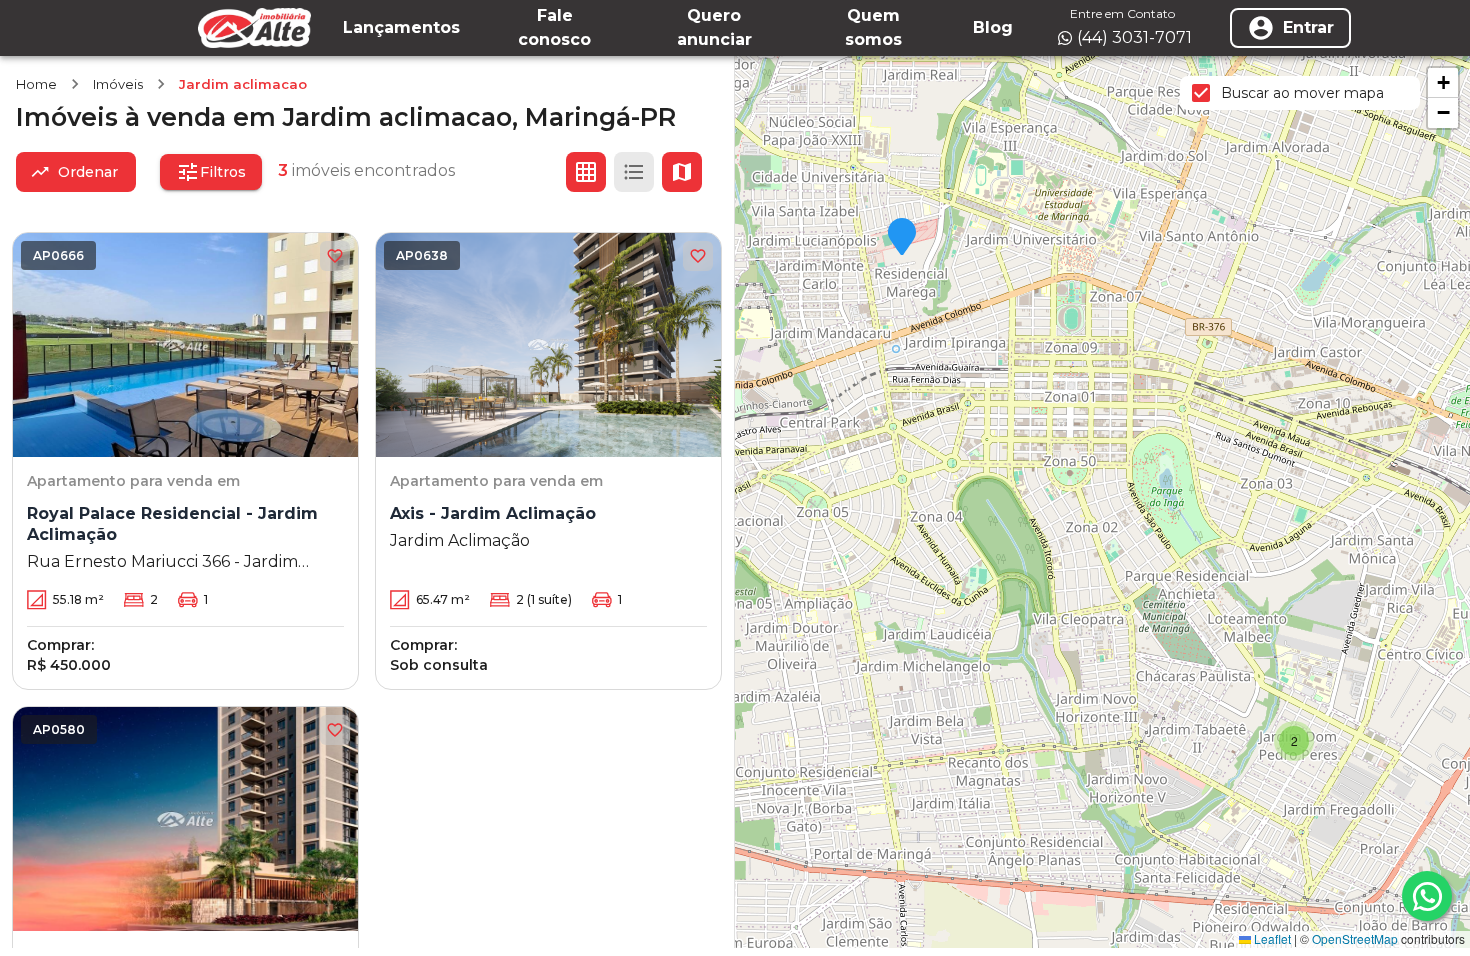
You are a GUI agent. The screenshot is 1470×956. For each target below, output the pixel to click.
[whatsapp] (1427, 896)
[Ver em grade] (586, 172)
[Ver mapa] (682, 172)
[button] (902, 238)
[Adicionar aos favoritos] (335, 256)
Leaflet (1271, 938)
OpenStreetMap (1355, 938)
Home (36, 84)
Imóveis (118, 84)
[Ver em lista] (634, 172)
